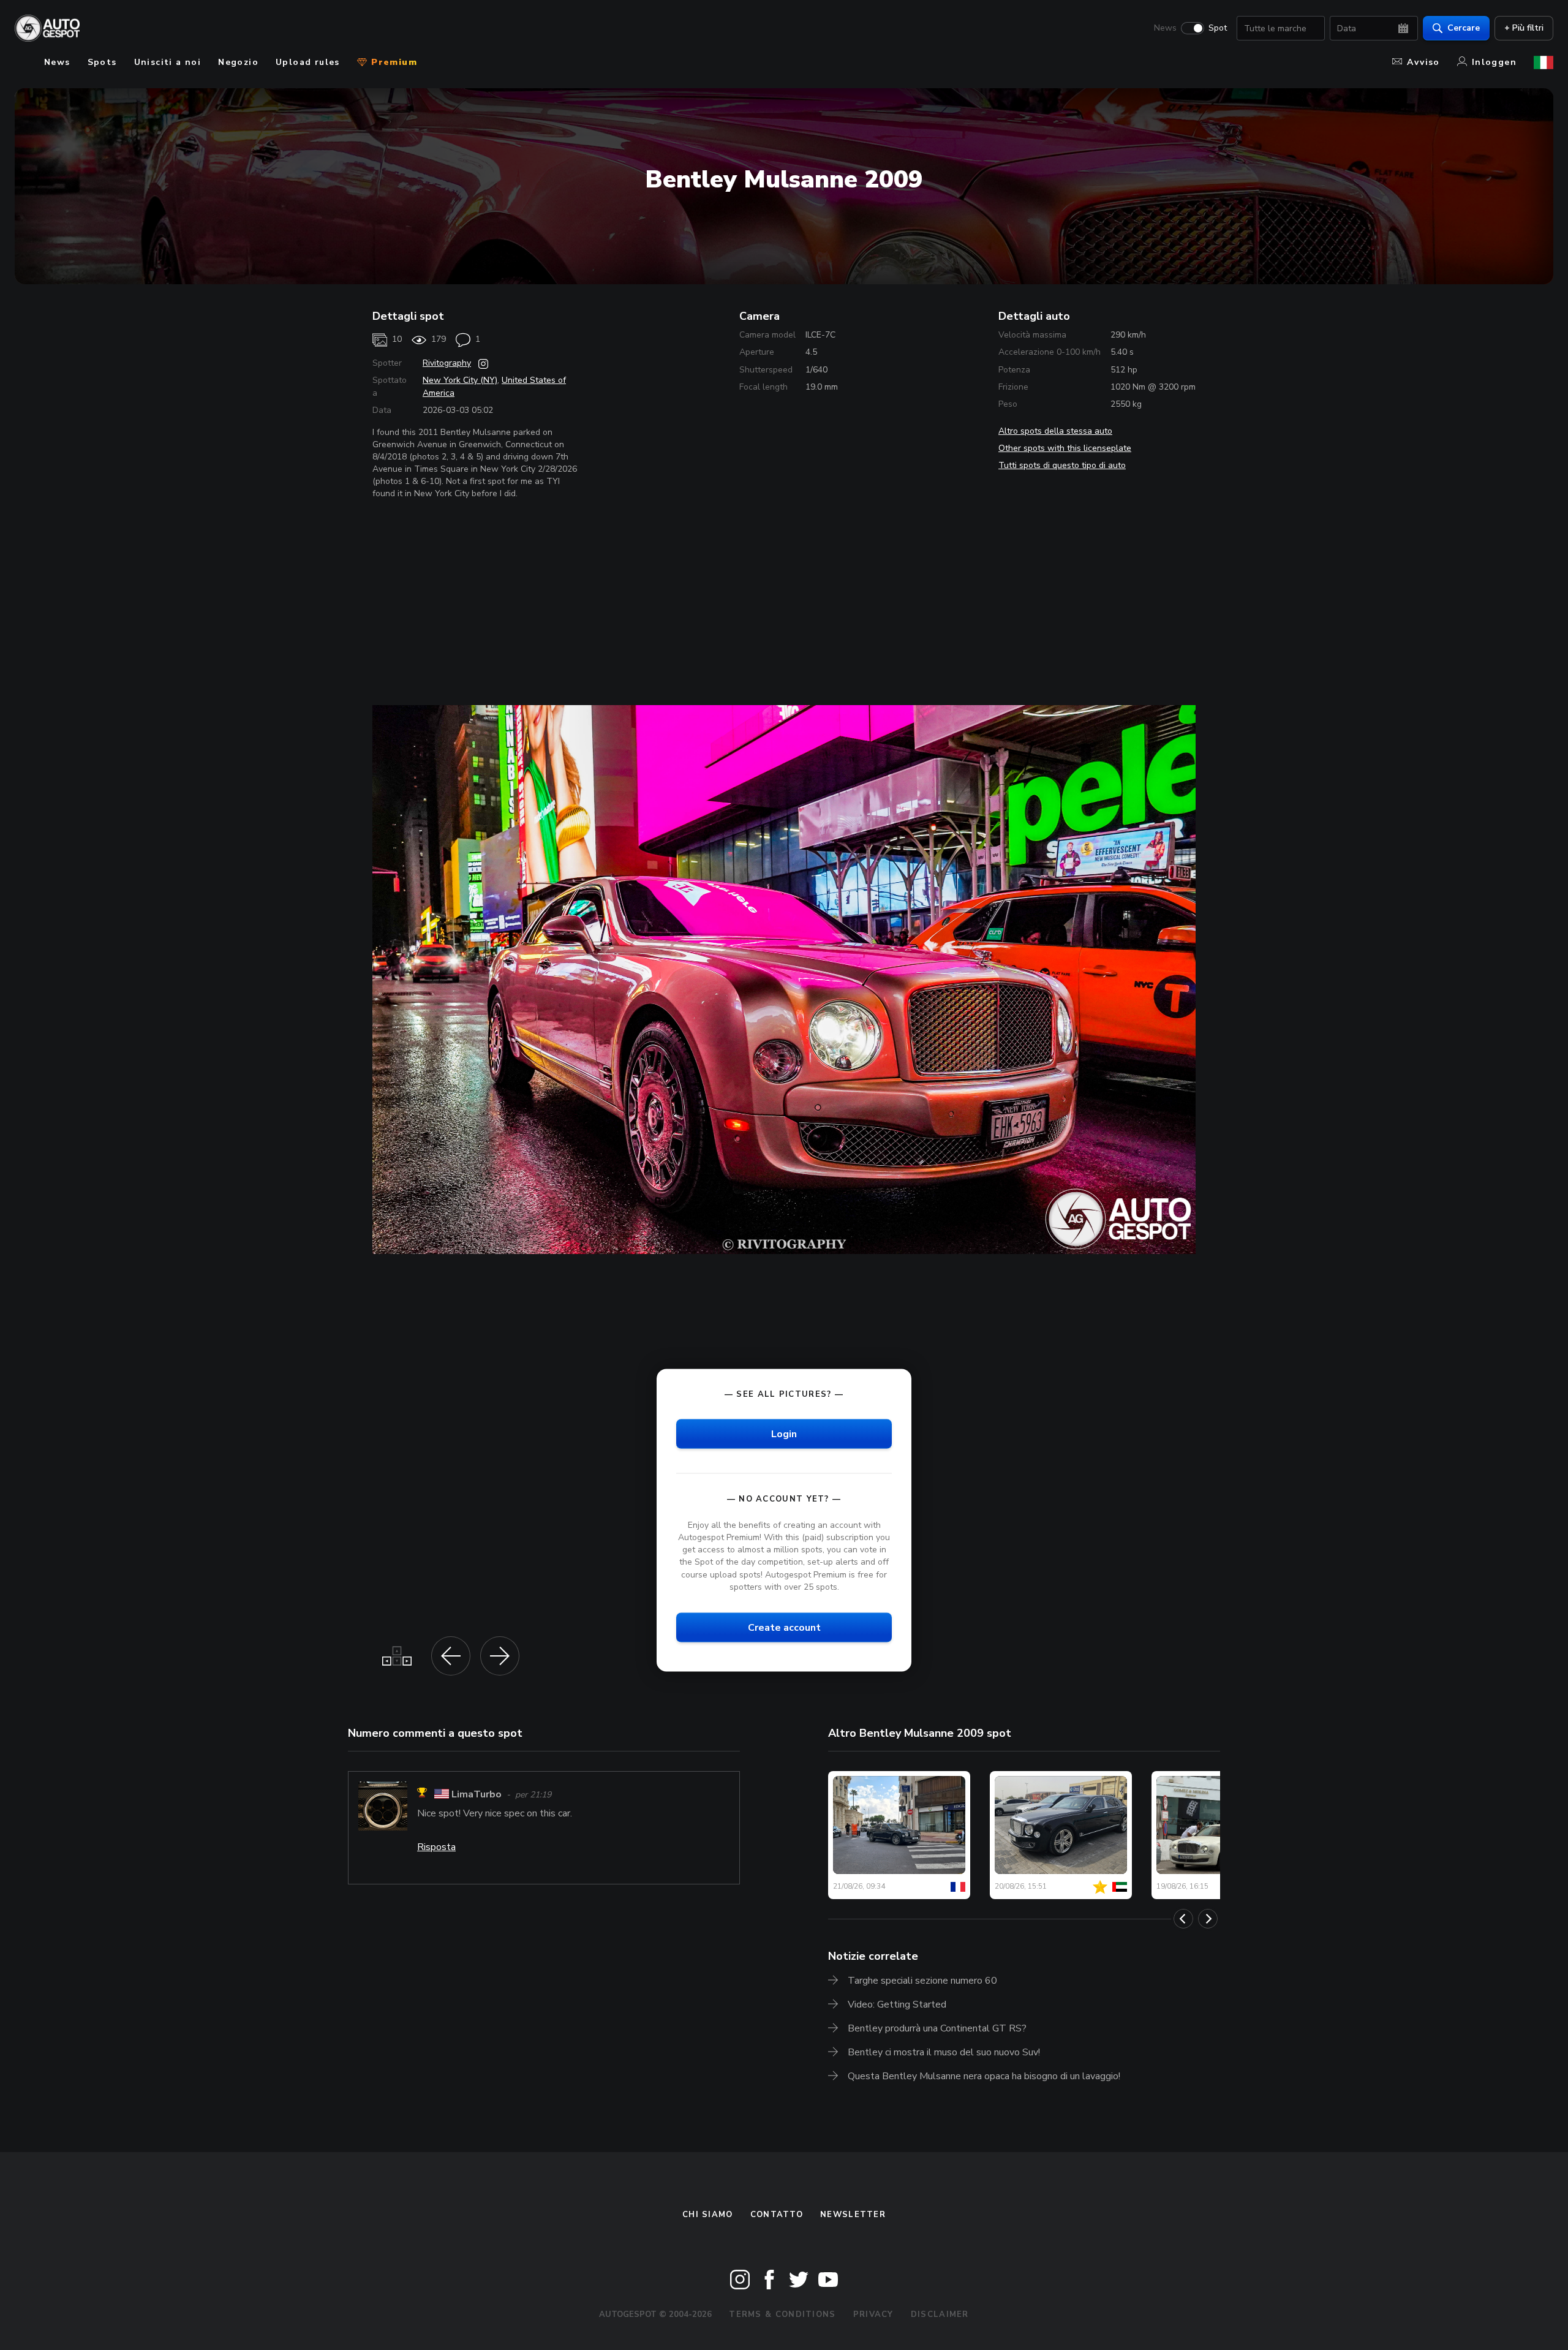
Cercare (1464, 28)
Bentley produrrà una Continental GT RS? (937, 2028)
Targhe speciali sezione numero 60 (922, 1981)
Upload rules (308, 62)
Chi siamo (708, 2215)
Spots (102, 62)
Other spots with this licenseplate (1065, 448)
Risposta (436, 1847)
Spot (1218, 28)
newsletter (853, 2215)
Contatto (777, 2215)
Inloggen (1494, 62)
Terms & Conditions (782, 2314)
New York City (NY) (460, 380)
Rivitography (447, 363)
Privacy (873, 2314)
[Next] (1208, 1919)
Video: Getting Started (897, 2004)
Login (784, 1434)
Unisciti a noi (168, 62)
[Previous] (1183, 1919)
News (1165, 28)
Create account (784, 1627)
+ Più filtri (1524, 28)
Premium (393, 62)
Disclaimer (940, 2314)
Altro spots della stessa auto (1055, 431)
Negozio (238, 62)
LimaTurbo (477, 1794)
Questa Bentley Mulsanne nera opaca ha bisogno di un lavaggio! (984, 2076)
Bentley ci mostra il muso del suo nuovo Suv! (944, 2052)
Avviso (1423, 62)
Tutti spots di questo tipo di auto (1062, 465)
